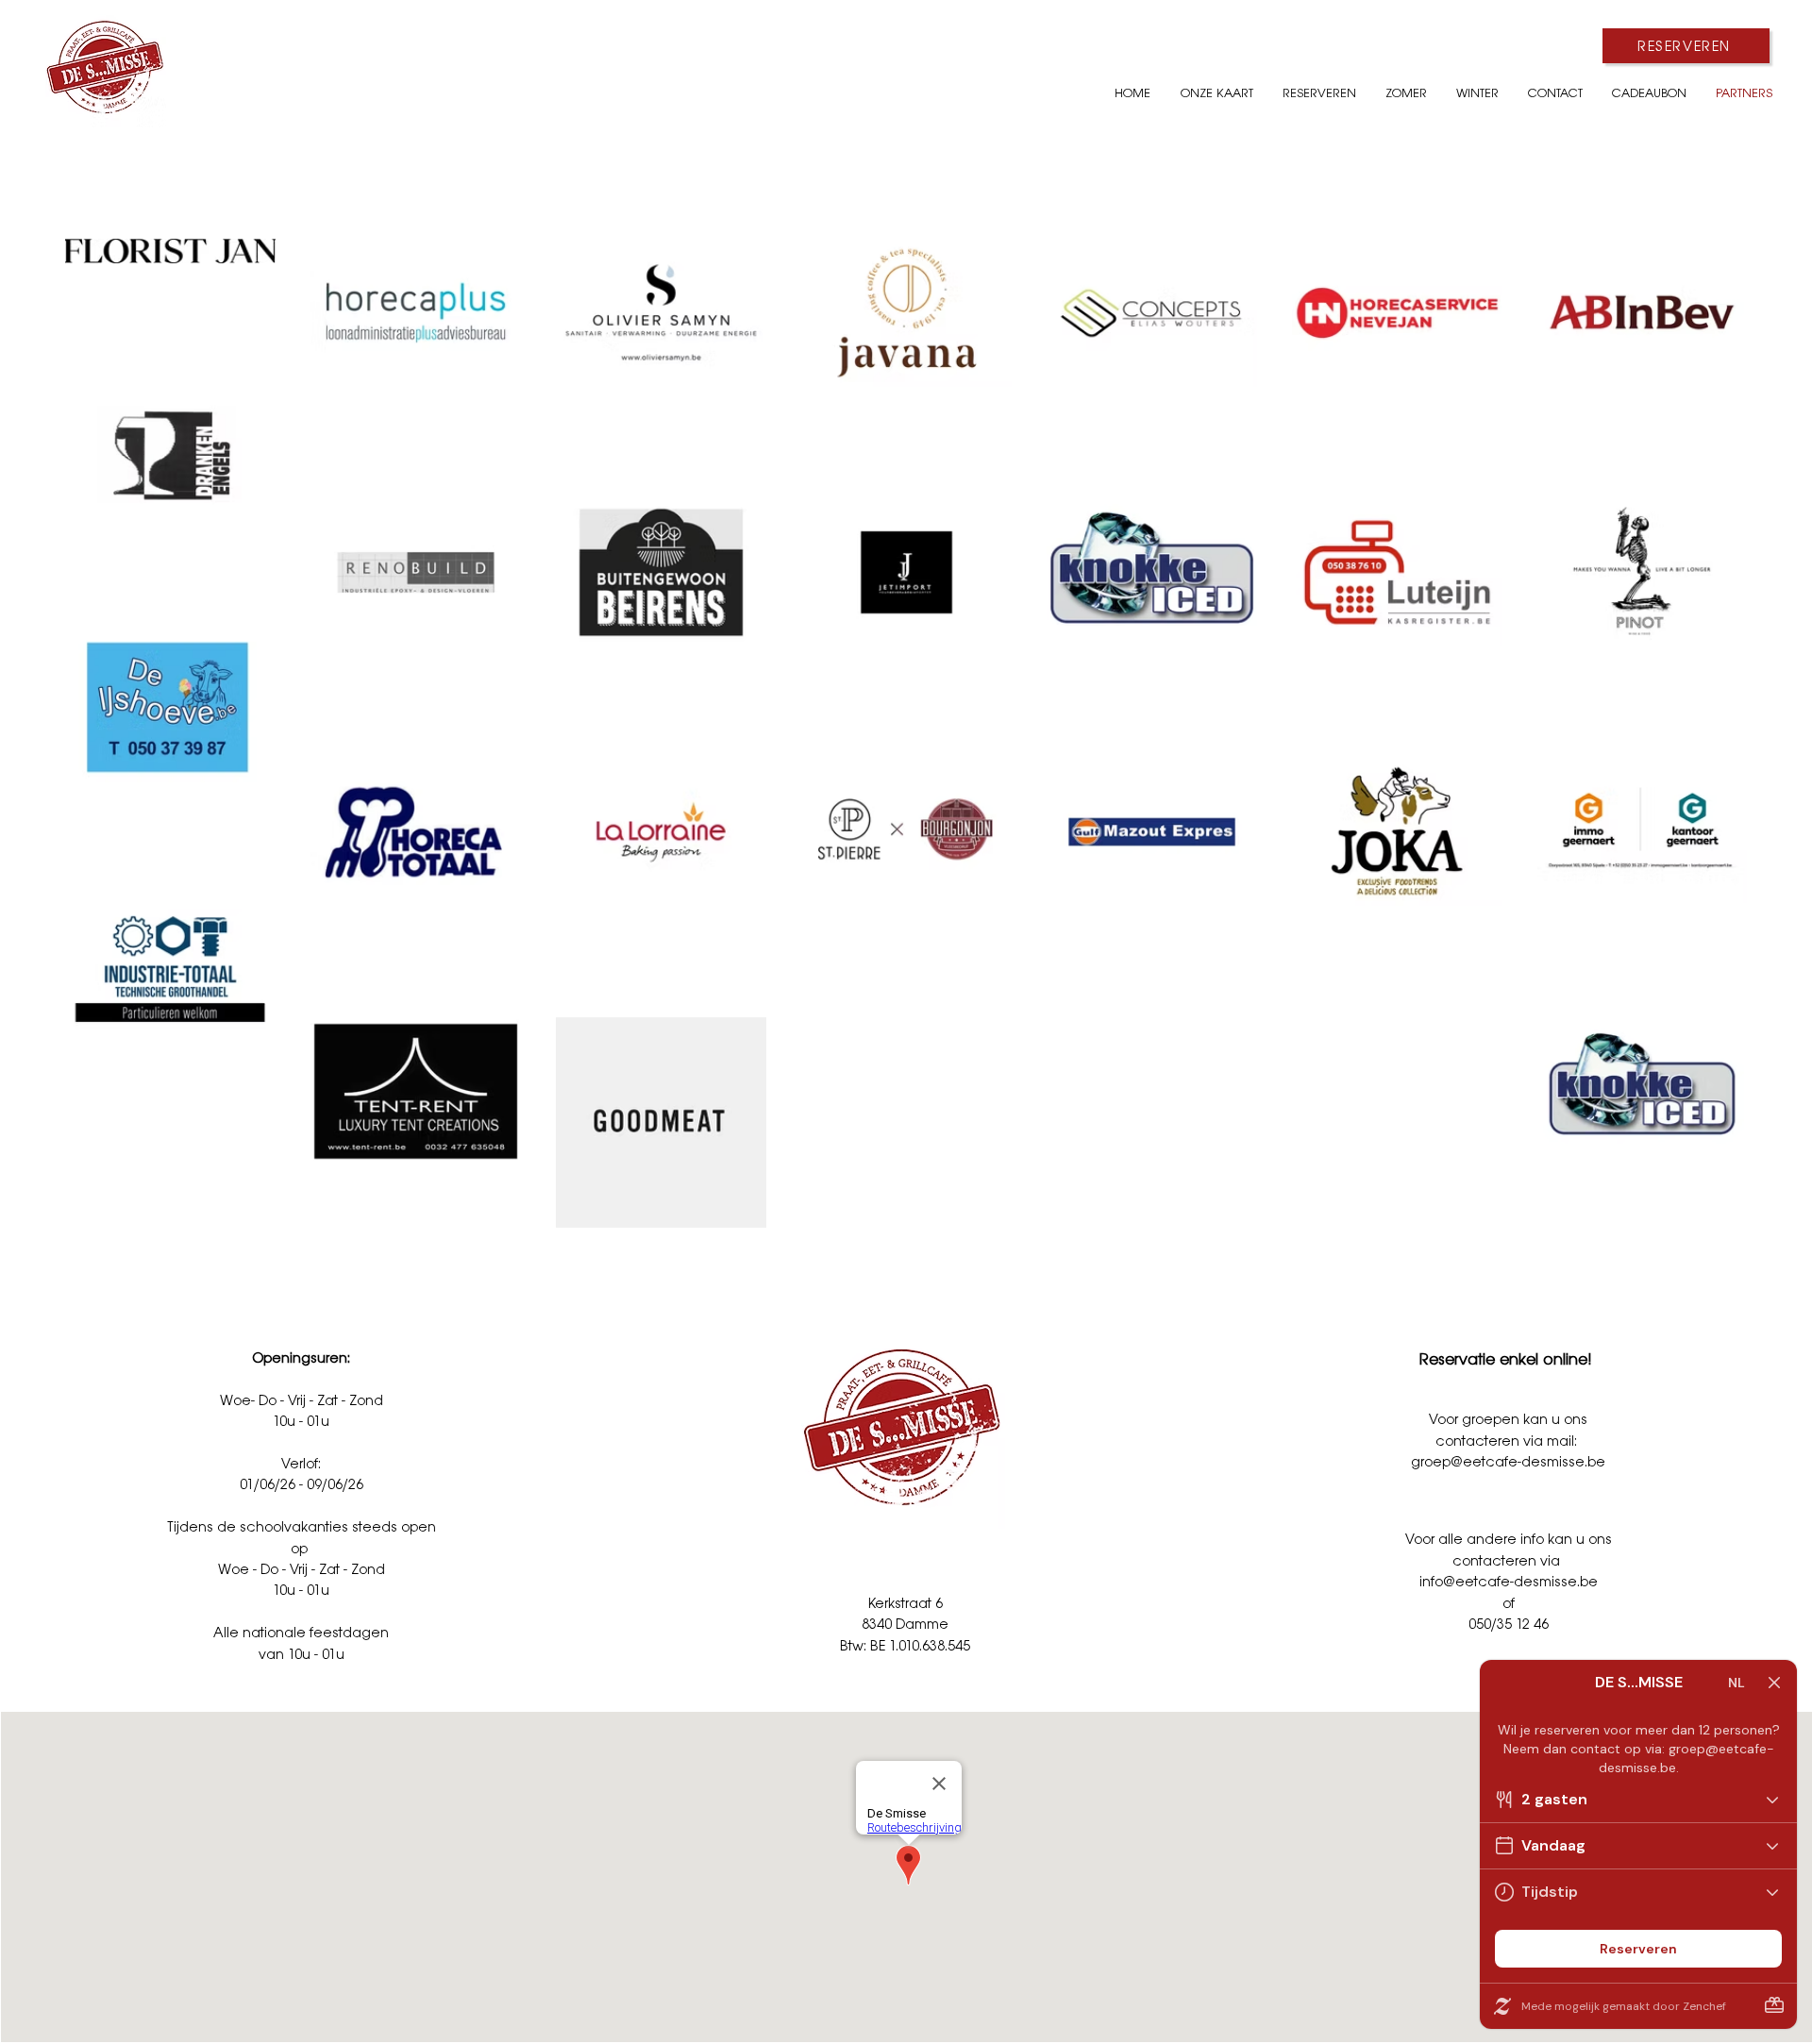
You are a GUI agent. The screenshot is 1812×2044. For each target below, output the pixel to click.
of (1509, 1603)
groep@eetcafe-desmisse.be (1508, 1461)
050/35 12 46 (1509, 1624)
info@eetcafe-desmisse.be (1509, 1581)
